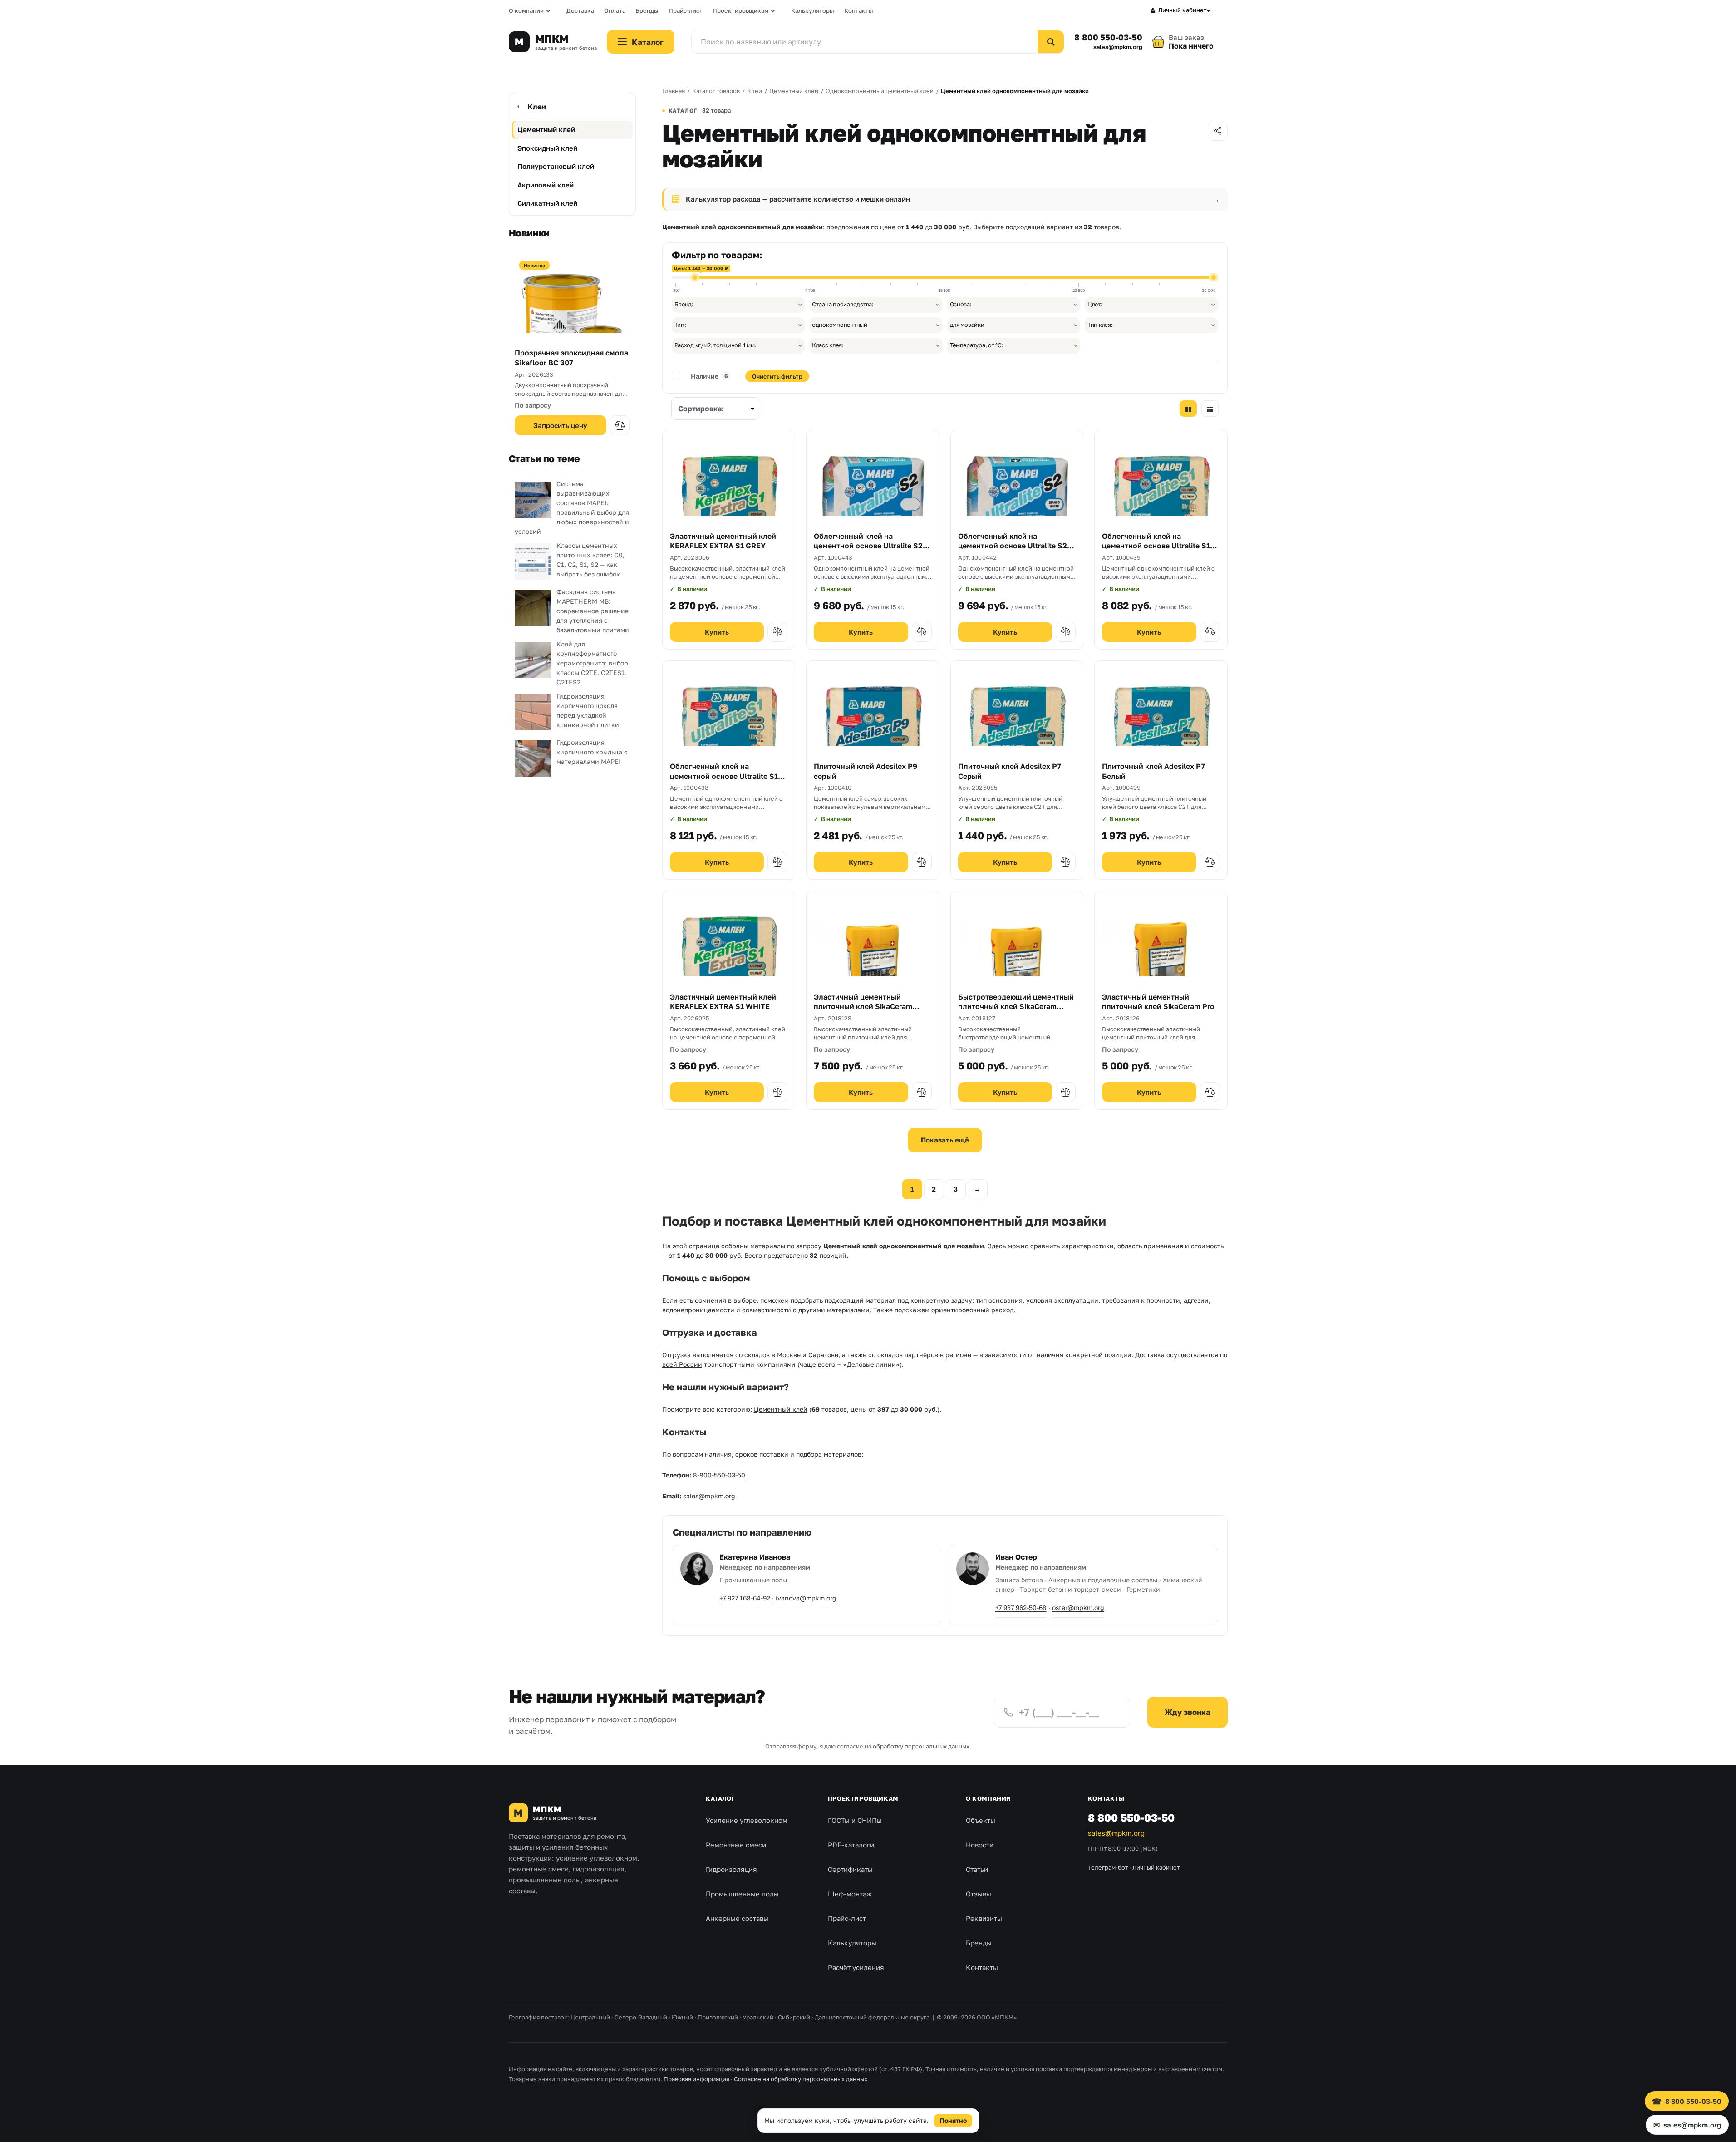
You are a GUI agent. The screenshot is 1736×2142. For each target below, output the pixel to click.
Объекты (981, 1820)
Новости (980, 1845)
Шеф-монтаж (850, 1894)
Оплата (615, 10)
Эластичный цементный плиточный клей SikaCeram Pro (1158, 1002)
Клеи (537, 107)
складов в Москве (772, 1355)
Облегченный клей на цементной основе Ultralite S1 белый (724, 776)
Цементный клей (546, 129)
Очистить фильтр (777, 376)
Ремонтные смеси (736, 1845)
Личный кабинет (1183, 10)
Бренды (647, 10)
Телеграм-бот (1108, 1867)
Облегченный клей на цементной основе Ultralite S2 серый (868, 546)
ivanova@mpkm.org (806, 1598)
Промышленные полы (742, 1894)
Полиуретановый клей (556, 166)
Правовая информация (696, 2079)
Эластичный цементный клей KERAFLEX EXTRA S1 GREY (723, 541)
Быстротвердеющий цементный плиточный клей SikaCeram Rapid (1016, 1007)
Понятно (953, 2120)
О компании (526, 10)
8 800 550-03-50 (1108, 37)
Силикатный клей (547, 203)
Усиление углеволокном (747, 1820)
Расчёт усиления (856, 1967)
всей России (682, 1364)
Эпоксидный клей (547, 148)
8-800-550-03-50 (719, 1475)
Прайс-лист (686, 10)
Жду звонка (1188, 1712)
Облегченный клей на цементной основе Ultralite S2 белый (1013, 546)
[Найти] (1051, 42)
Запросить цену (560, 425)
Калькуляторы (813, 10)
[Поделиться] (1218, 131)
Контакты (859, 10)
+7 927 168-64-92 (745, 1598)
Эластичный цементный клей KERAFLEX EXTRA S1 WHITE (723, 1002)
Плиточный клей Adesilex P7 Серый (1010, 771)
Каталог (720, 1798)
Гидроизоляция (731, 1869)
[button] (620, 425)
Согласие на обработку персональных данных (801, 2079)
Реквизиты (984, 1918)
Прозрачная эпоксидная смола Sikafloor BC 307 (571, 358)
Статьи (977, 1869)
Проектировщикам (740, 10)
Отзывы (979, 1894)
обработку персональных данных (921, 1746)
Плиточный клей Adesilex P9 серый (866, 771)
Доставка (580, 10)
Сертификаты (850, 1869)
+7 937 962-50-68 (1021, 1608)
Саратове (823, 1355)
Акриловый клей (546, 185)
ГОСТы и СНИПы (855, 1820)
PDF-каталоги (851, 1845)
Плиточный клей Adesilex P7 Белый (1153, 771)
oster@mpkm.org (1078, 1608)
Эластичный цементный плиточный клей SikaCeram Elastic (863, 1007)
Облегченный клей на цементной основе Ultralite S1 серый (1156, 546)
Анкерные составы (737, 1918)
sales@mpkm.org (1118, 47)
